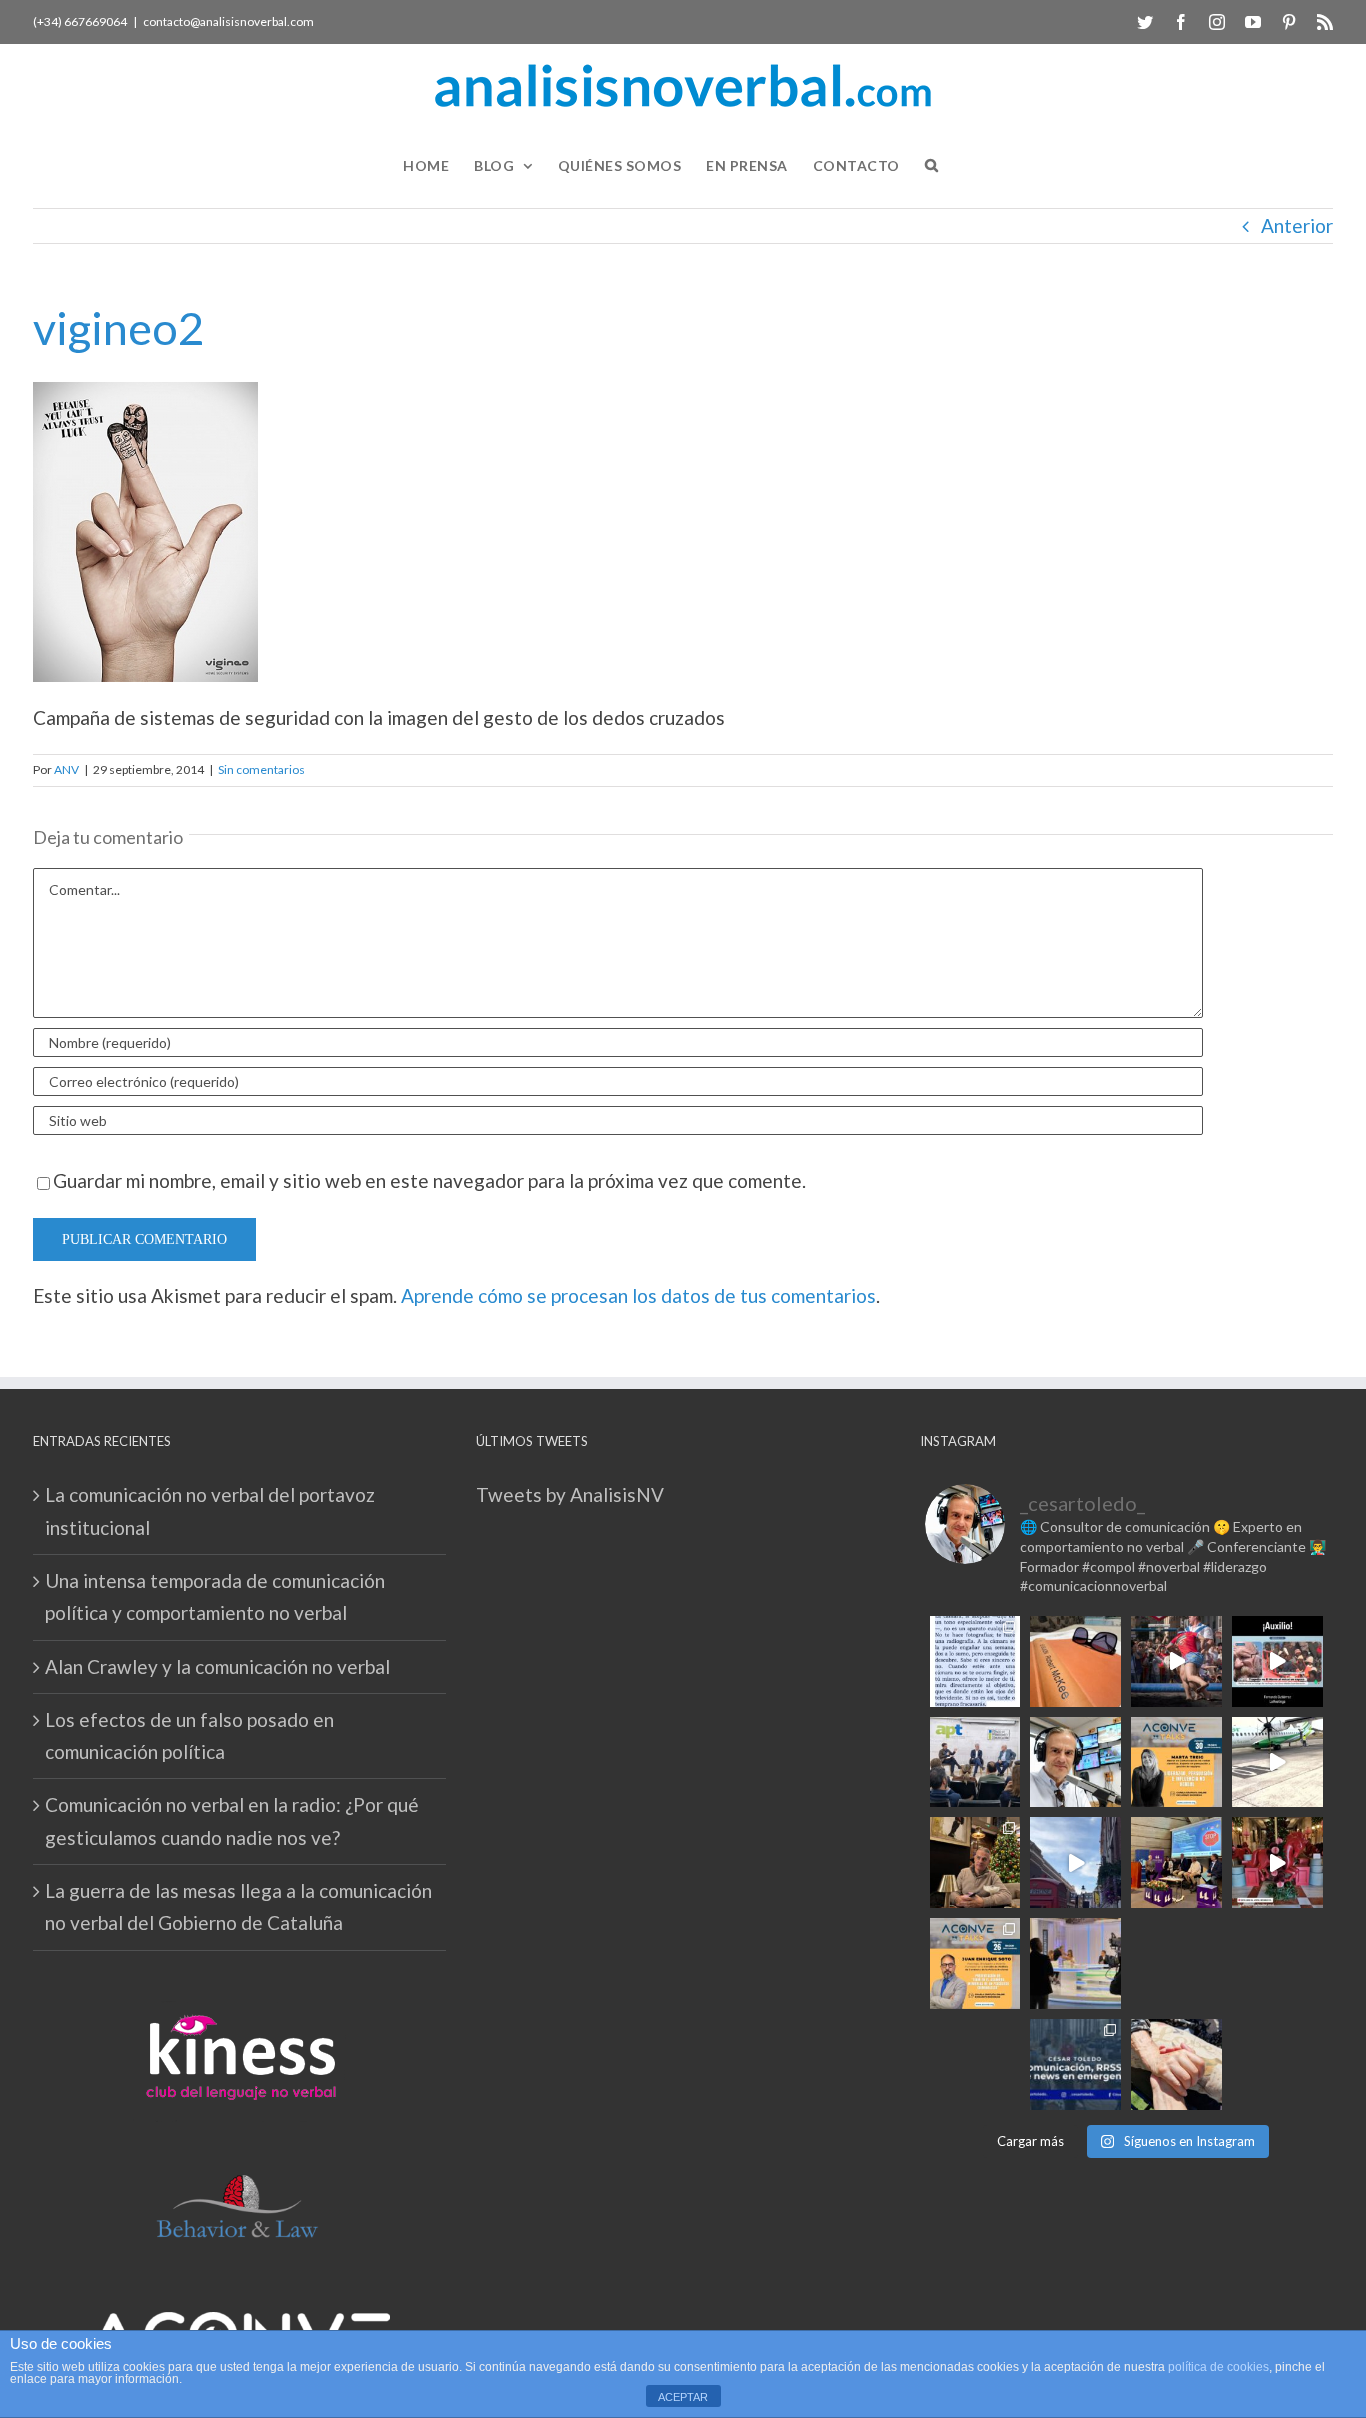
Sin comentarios (261, 769)
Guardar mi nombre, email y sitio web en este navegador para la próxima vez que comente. (429, 1180)
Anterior (1297, 225)
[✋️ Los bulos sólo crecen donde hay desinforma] (1176, 1862)
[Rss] (1325, 22)
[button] (932, 165)
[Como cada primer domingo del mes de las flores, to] (1176, 2064)
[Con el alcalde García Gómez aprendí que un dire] (1277, 2064)
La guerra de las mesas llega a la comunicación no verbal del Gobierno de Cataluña (238, 1906)
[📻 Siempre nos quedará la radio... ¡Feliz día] (1075, 1762)
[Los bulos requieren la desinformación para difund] (1075, 2064)
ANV (66, 769)
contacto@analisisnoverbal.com (228, 21)
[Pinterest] (1289, 22)
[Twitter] (1145, 22)
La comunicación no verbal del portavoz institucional (210, 1510)
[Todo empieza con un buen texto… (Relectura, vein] (1075, 1661)
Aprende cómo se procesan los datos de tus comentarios (638, 1295)
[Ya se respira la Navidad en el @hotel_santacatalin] (1277, 1862)
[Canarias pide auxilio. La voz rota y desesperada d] (1277, 1661)
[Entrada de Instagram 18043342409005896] (1075, 1862)
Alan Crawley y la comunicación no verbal (217, 1666)
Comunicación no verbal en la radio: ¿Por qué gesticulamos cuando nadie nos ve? (232, 1820)
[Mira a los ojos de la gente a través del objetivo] (975, 1661)
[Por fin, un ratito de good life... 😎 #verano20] (1277, 1963)
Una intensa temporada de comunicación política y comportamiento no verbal (215, 1596)
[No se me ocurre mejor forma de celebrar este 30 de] (1176, 1661)
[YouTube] (1253, 22)
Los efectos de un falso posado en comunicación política (189, 1735)
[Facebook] (1181, 22)
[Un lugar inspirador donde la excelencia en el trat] (975, 1862)
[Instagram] (1217, 22)
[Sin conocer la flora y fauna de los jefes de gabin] (975, 1762)
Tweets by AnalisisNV (570, 1494)
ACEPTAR (683, 2397)
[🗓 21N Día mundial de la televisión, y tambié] (1075, 1963)
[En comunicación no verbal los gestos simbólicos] (1176, 1963)
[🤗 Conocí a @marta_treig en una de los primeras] (1176, 1762)
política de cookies (1218, 2367)
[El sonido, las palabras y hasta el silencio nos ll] (975, 2064)
